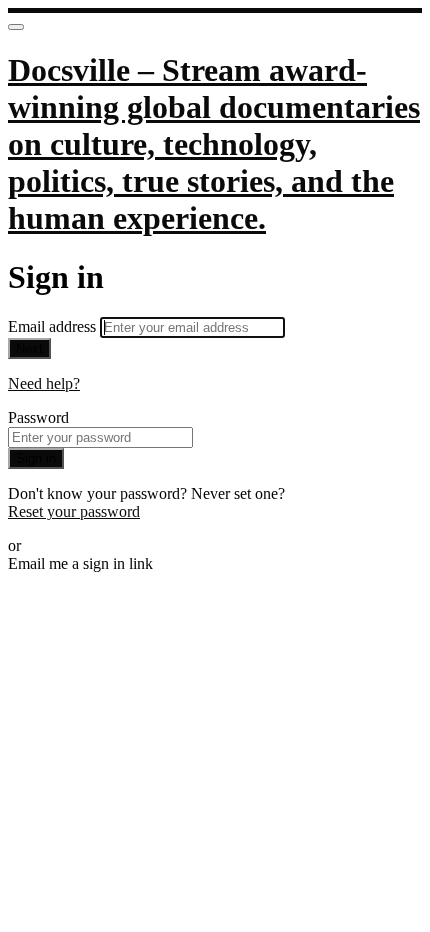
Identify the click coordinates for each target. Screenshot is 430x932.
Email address (54, 326)
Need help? (44, 383)
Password (38, 417)
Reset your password (74, 511)
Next (29, 348)
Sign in (36, 458)
